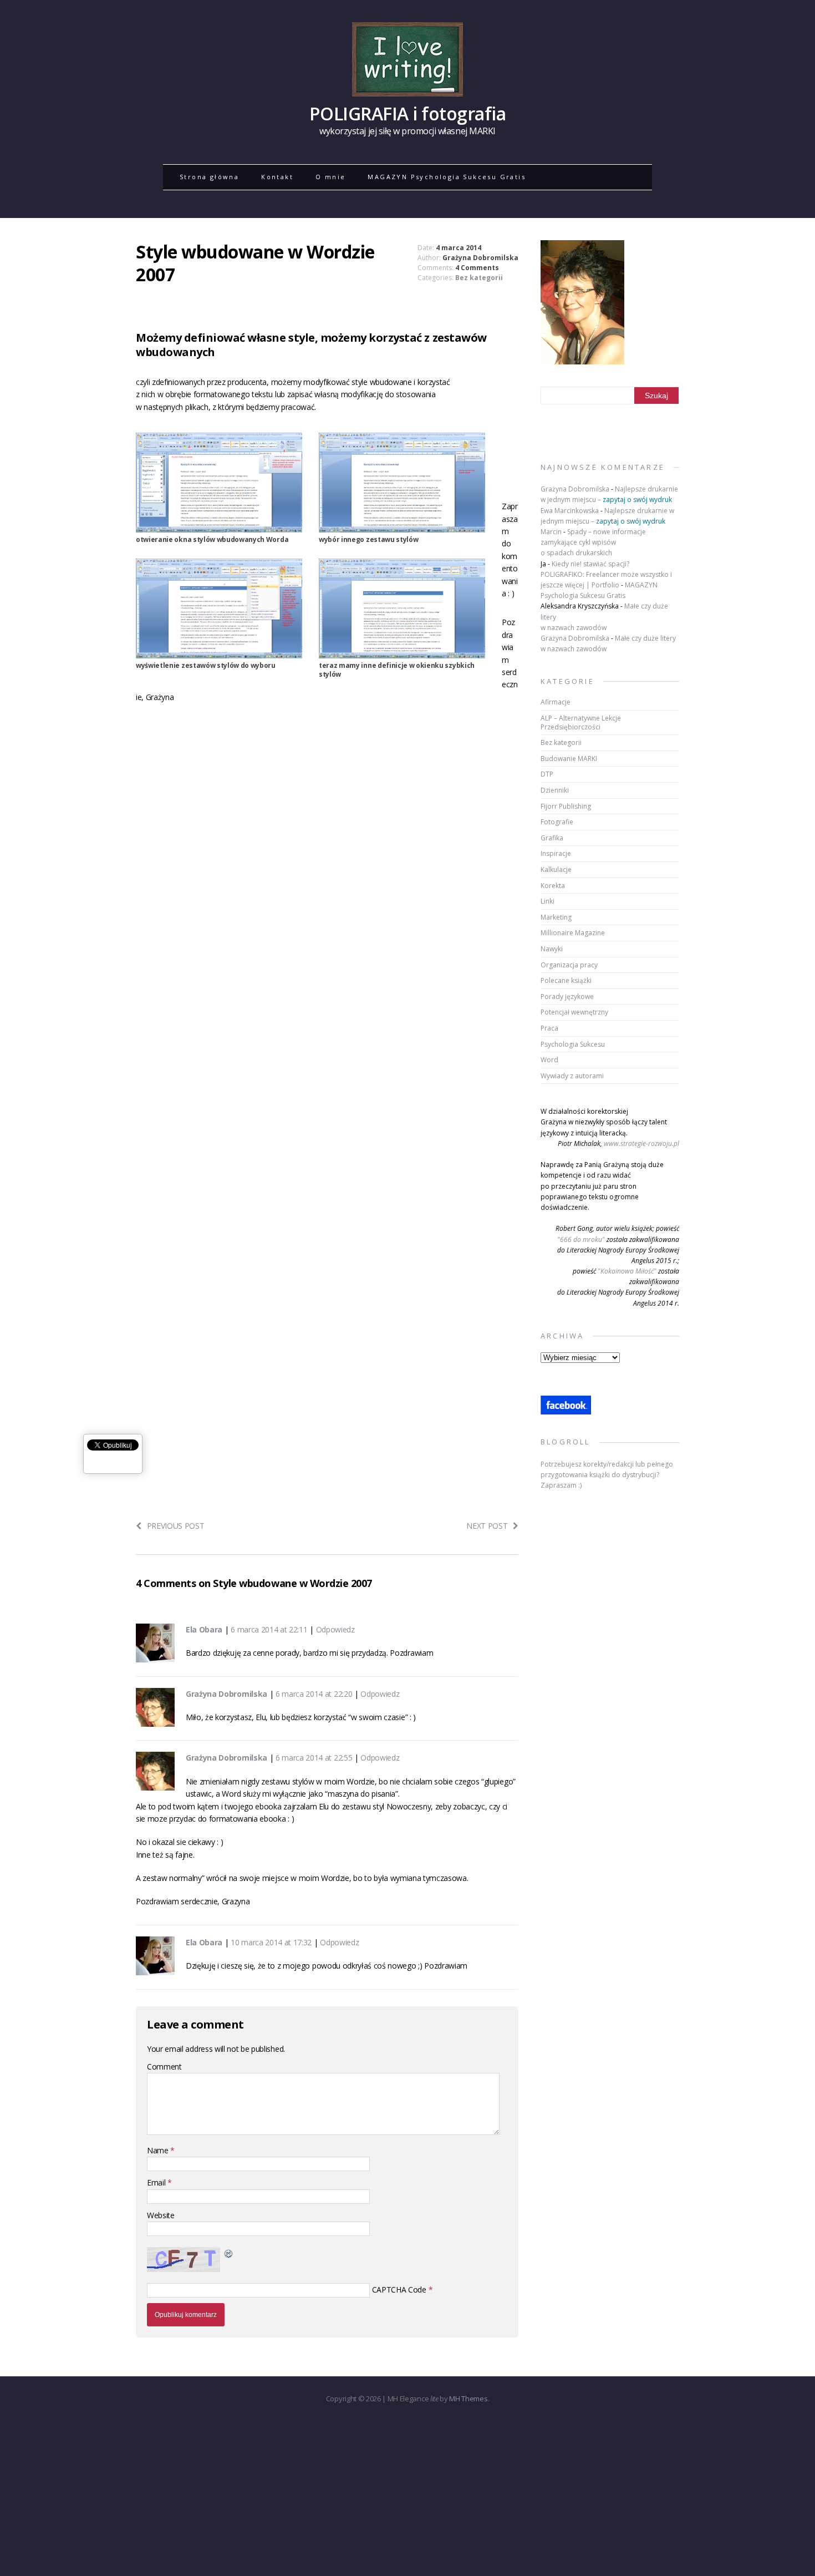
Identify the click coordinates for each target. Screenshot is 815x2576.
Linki (547, 901)
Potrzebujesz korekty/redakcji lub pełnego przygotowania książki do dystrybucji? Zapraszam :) (607, 1475)
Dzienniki (555, 790)
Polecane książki (566, 980)
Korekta (553, 886)
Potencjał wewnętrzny (574, 1012)
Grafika (552, 838)
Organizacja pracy (569, 965)
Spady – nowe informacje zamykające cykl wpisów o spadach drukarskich (593, 542)
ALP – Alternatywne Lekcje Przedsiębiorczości (581, 722)
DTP (547, 774)
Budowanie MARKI (569, 759)
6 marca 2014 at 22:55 (314, 1758)
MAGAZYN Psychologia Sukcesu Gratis (447, 177)
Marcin (551, 532)
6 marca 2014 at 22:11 (269, 1629)
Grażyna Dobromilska (480, 258)
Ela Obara (204, 1629)
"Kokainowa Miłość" (627, 1271)
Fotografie (557, 822)
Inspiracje (556, 853)
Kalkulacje (556, 869)
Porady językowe (567, 997)
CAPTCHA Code (399, 2290)
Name (159, 2150)
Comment (164, 2067)
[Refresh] (229, 2253)
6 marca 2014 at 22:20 (314, 1694)
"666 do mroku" (581, 1239)
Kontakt (277, 177)
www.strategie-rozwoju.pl (641, 1144)
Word (549, 1060)
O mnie (330, 177)
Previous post (176, 1526)
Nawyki (552, 949)
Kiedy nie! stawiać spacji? (590, 564)
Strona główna (209, 177)
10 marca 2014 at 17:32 (271, 1942)
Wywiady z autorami (572, 1076)
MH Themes (468, 2398)
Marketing (556, 917)
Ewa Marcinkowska (570, 511)
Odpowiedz (335, 1629)
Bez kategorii (479, 278)
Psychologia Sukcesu (573, 1044)
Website (161, 2215)
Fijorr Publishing (566, 806)
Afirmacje (556, 702)
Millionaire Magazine (573, 933)
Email (157, 2182)
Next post (487, 1526)
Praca (549, 1028)
